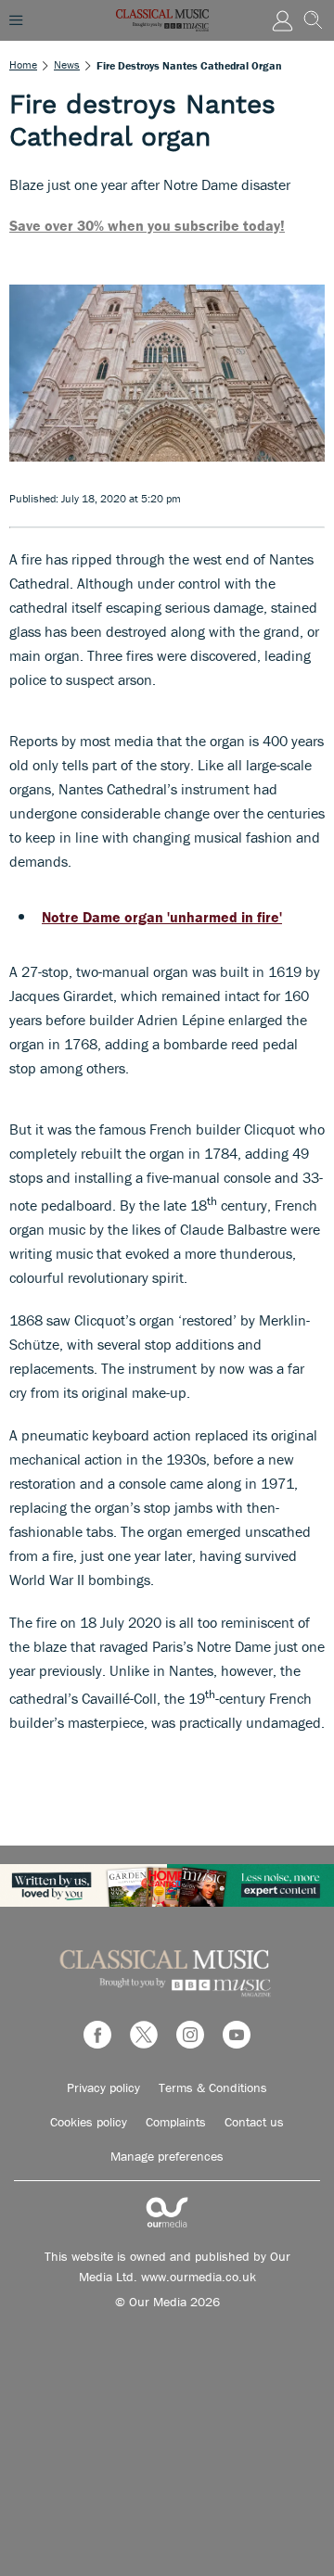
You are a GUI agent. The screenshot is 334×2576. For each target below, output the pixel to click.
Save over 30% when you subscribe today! (147, 225)
